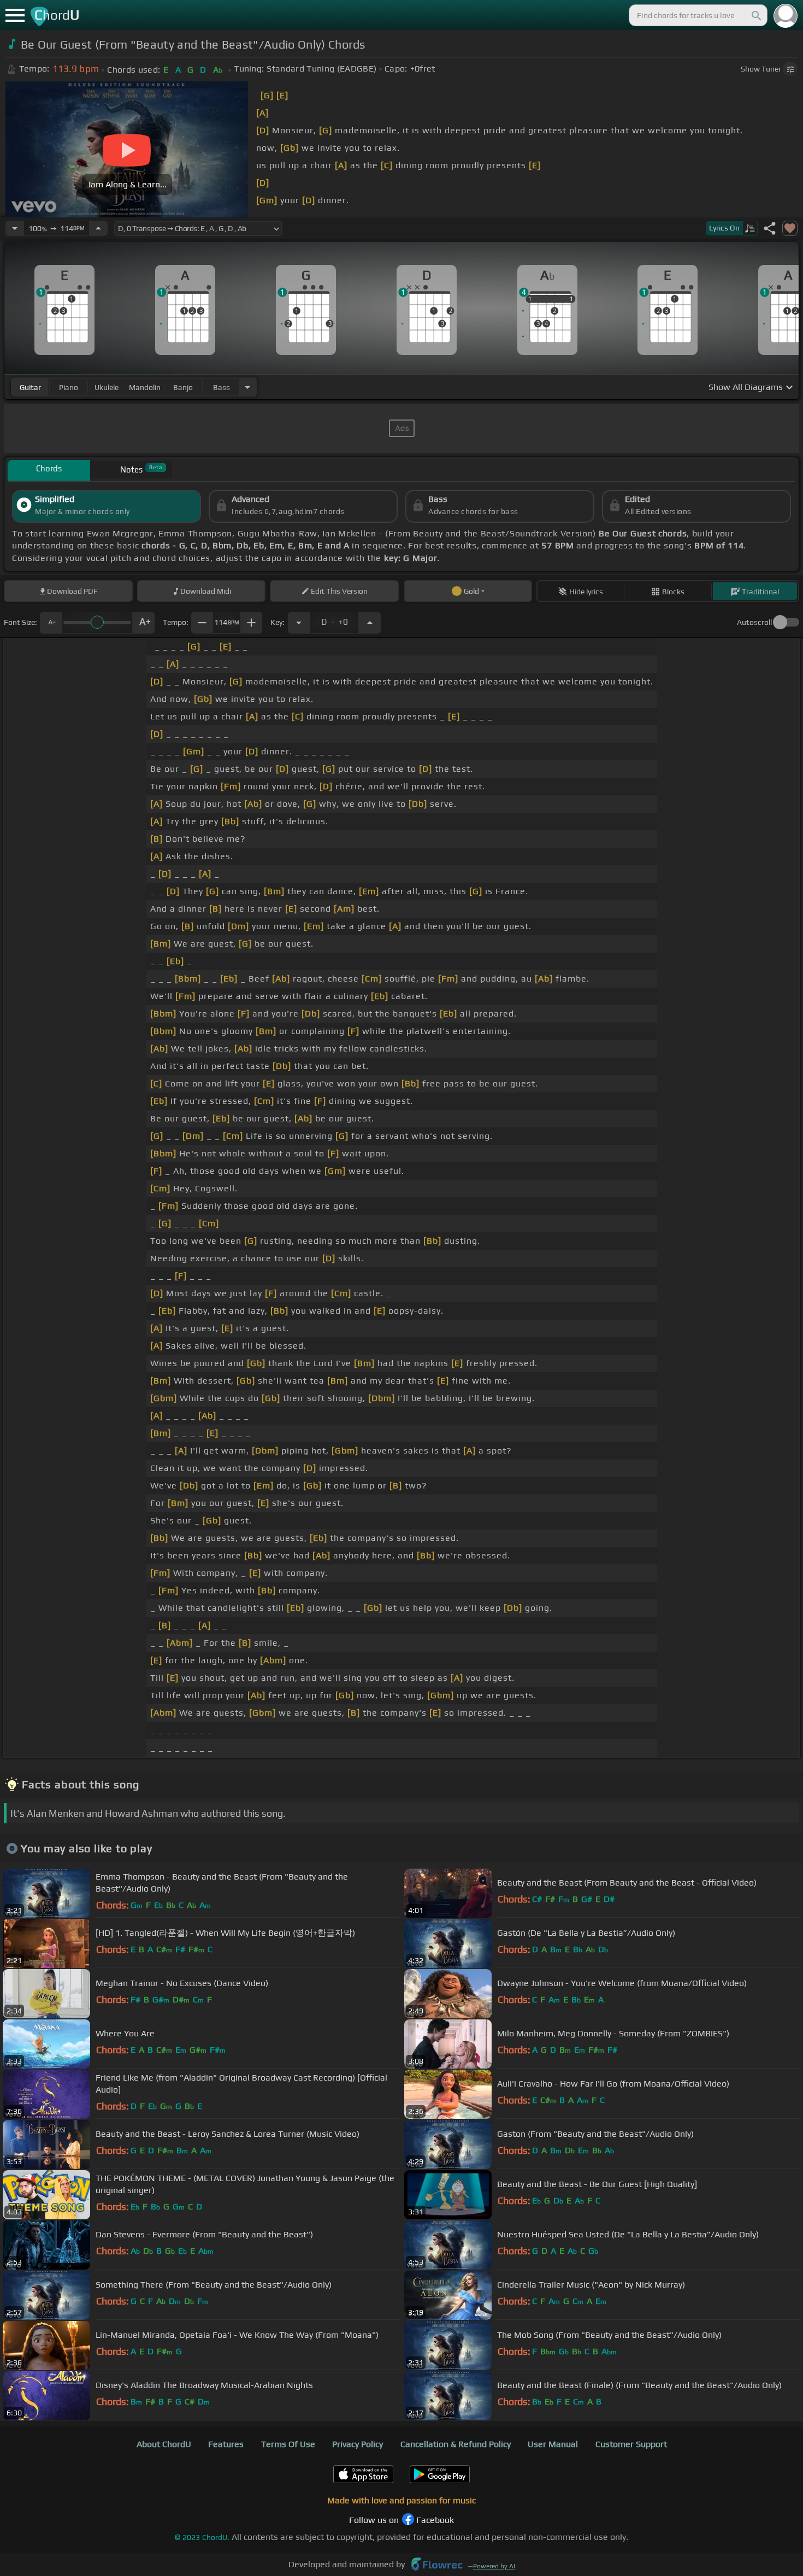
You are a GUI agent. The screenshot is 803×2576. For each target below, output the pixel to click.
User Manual (553, 2444)
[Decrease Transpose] (299, 623)
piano (69, 387)
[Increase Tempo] (98, 228)
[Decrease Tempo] (15, 228)
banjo (183, 387)
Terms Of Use (288, 2444)
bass (222, 387)
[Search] (755, 15)
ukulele (107, 387)
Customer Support (631, 2444)
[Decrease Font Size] (51, 623)
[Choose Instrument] (247, 387)
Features (226, 2444)
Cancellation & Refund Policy (456, 2444)
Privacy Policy (358, 2444)
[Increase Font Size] (144, 623)
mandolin (145, 387)
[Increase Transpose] (370, 623)
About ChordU (164, 2444)
